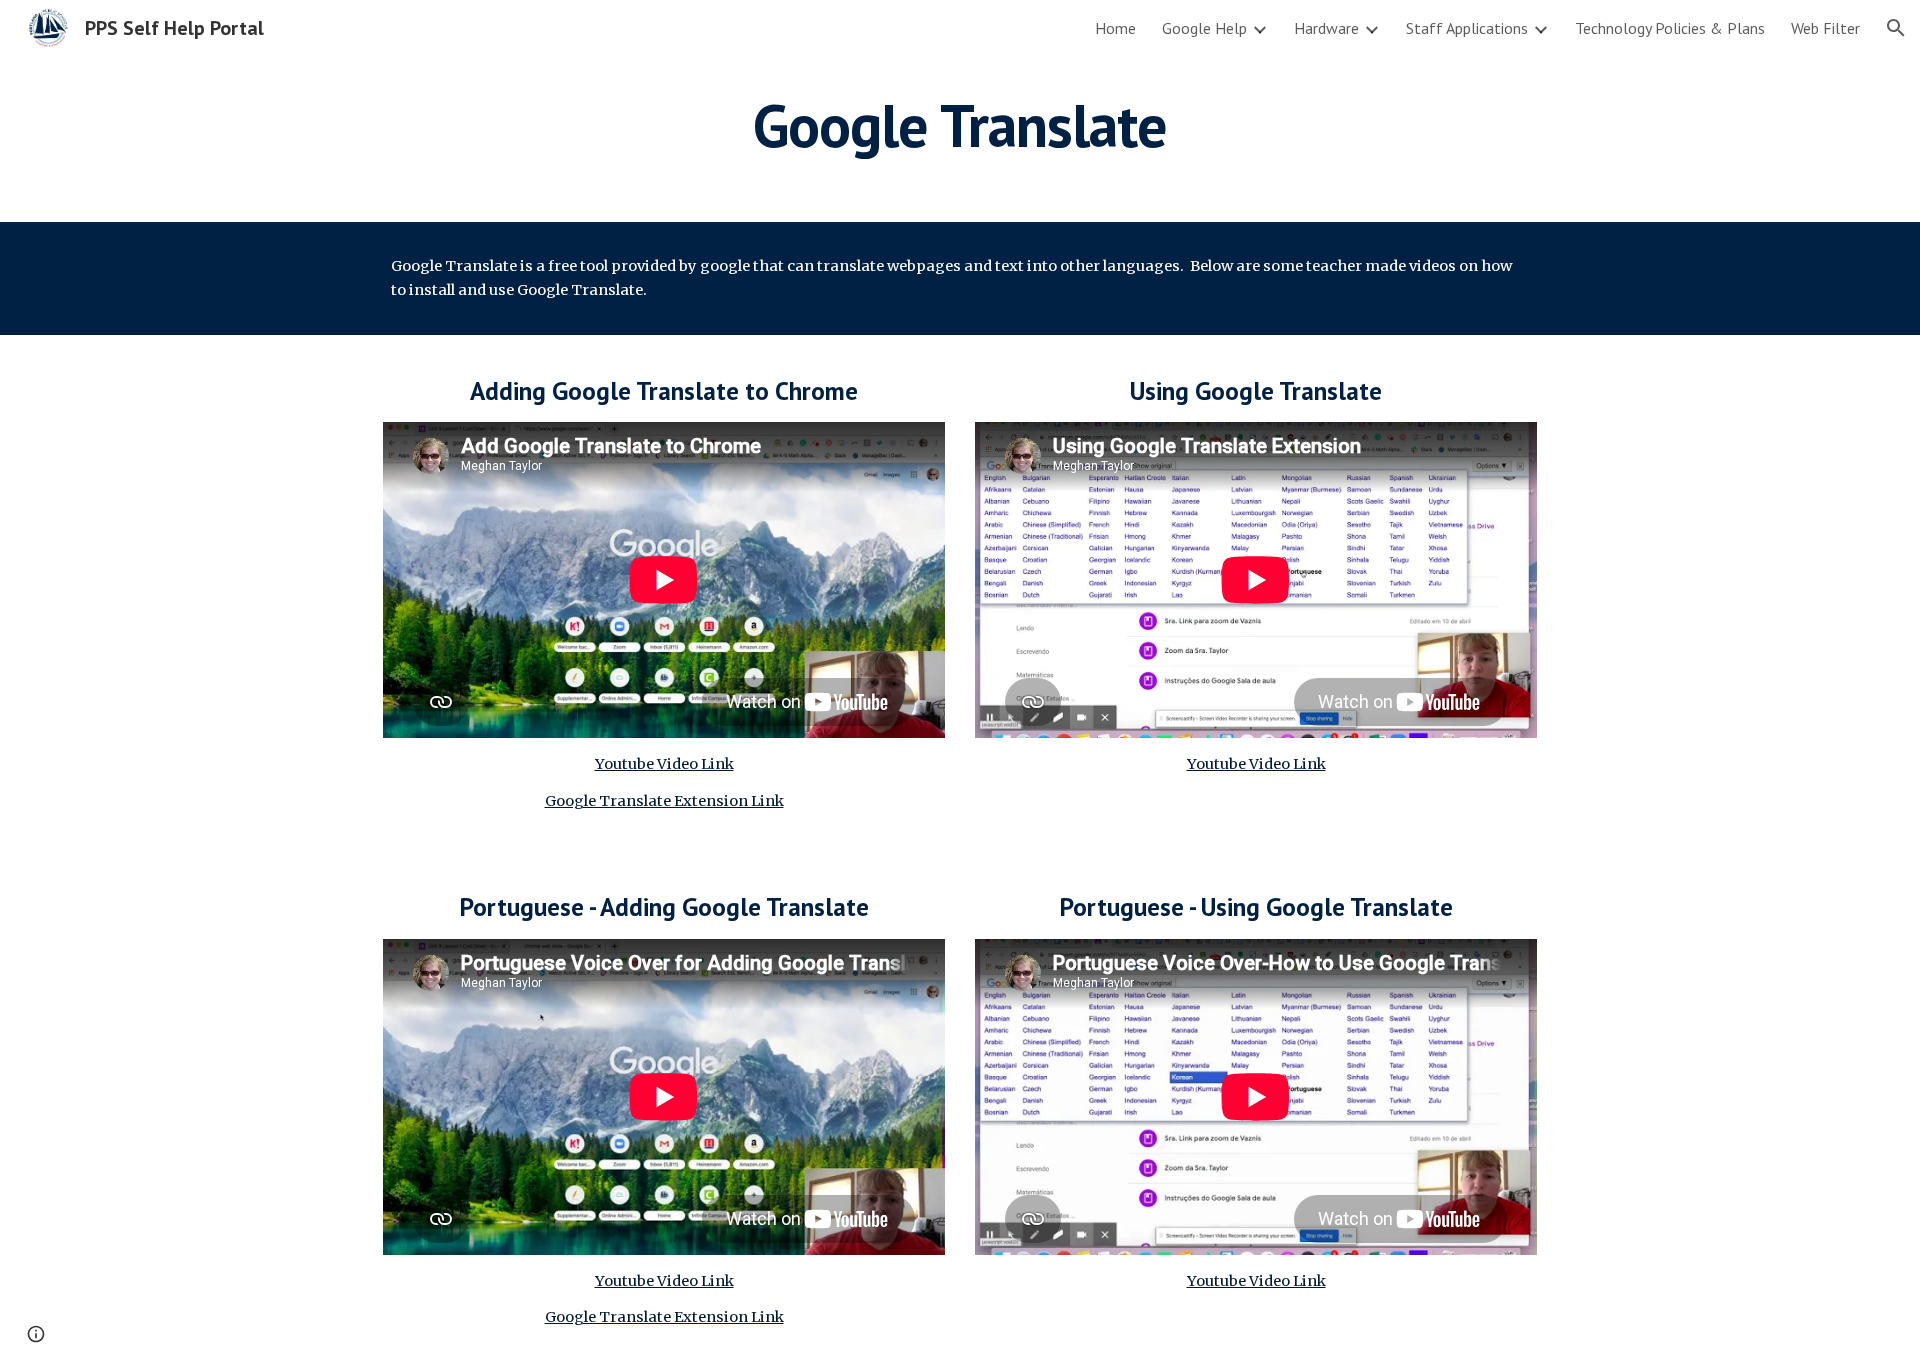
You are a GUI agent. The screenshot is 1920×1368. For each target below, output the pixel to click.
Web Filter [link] (1825, 28)
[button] (1896, 28)
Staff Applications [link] (1467, 28)
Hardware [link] (1326, 28)
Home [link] (1115, 28)
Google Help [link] (1204, 28)
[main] (960, 125)
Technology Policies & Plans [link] (1670, 28)
